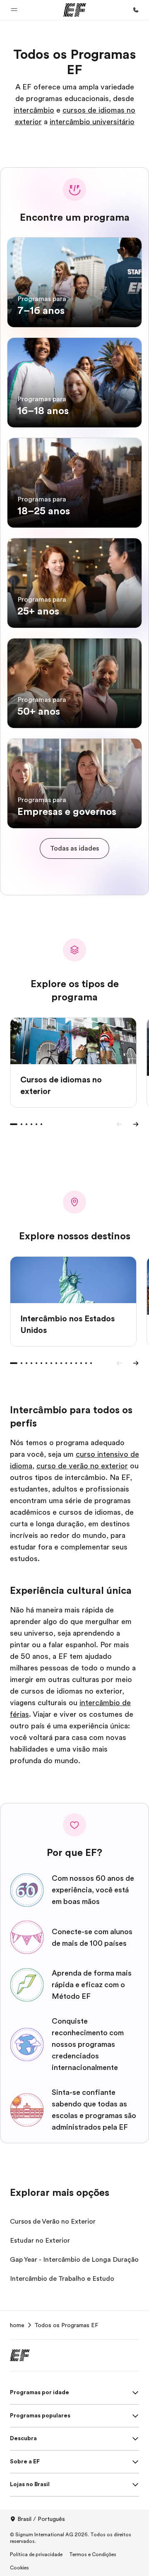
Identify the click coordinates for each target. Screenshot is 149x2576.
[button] (14, 10)
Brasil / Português (41, 2519)
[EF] (75, 10)
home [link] (17, 2325)
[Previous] (119, 1124)
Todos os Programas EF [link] (66, 2325)
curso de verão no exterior (82, 1466)
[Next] (136, 1124)
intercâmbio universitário (92, 122)
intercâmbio (34, 110)
